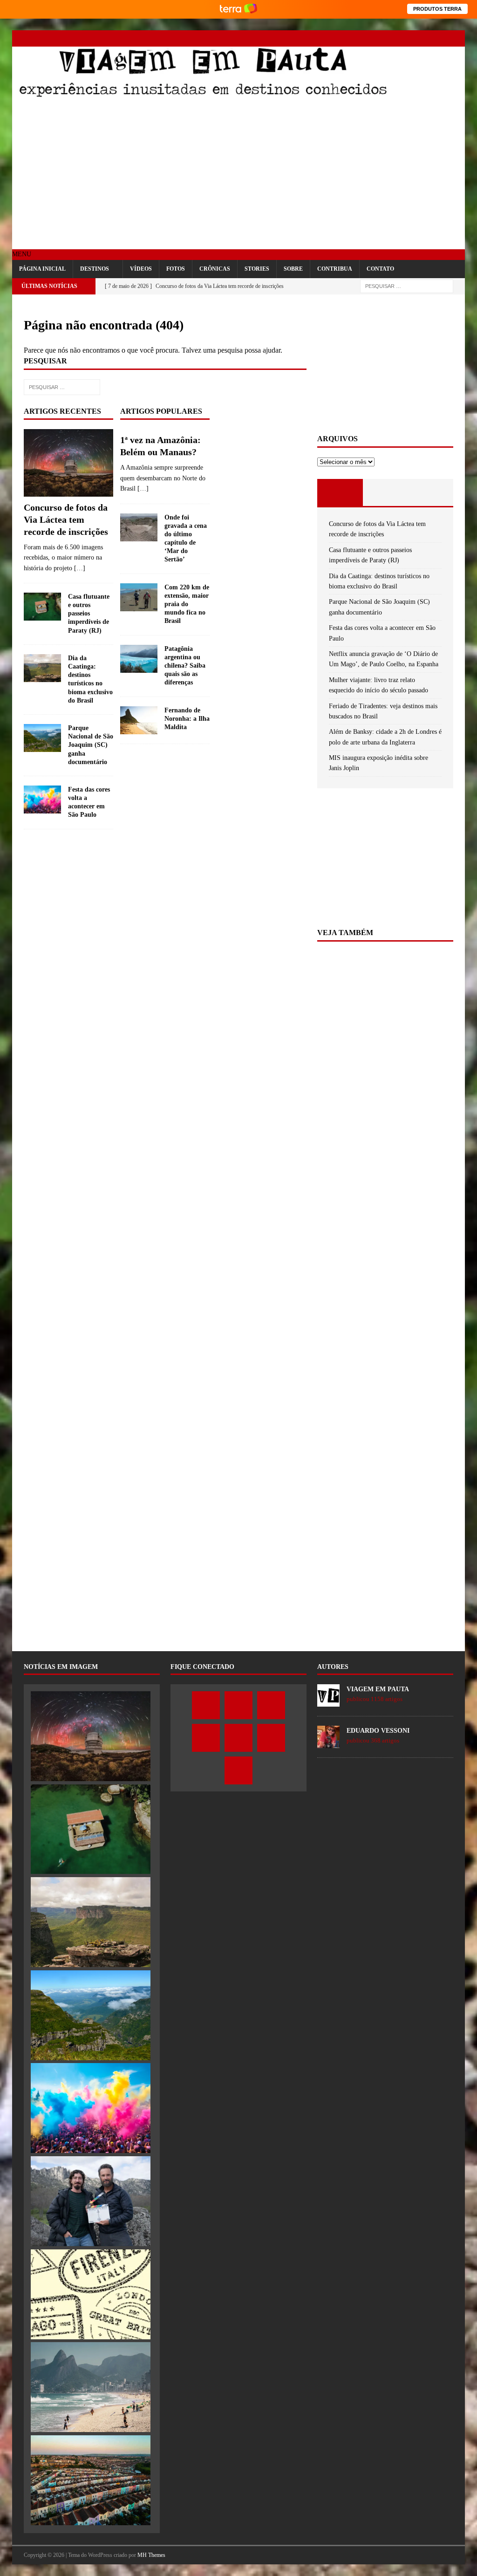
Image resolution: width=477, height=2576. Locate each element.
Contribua (335, 269)
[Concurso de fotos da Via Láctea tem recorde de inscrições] (68, 463)
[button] (22, 254)
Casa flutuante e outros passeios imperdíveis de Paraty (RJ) (89, 614)
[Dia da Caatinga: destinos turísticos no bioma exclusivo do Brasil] (42, 668)
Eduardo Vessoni (378, 1731)
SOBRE (293, 269)
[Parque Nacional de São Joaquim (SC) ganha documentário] (42, 738)
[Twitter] (375, 38)
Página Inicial (42, 269)
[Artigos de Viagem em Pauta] (328, 1701)
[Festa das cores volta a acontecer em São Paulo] (42, 799)
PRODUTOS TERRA (437, 9)
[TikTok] (440, 38)
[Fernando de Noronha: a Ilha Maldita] (139, 720)
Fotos (176, 269)
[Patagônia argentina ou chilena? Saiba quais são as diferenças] (139, 659)
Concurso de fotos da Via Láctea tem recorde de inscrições (66, 519)
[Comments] (431, 492)
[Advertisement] (239, 175)
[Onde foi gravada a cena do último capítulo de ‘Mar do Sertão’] (139, 527)
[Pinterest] (424, 38)
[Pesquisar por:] (407, 286)
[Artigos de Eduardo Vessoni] (328, 1743)
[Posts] (340, 492)
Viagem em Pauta (378, 1689)
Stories (257, 269)
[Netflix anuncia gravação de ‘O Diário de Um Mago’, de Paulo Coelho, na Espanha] (91, 2201)
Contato (380, 269)
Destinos (95, 269)
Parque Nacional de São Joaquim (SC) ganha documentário (91, 745)
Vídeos (141, 269)
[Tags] (385, 492)
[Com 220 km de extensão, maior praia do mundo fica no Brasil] (139, 597)
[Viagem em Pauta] (203, 95)
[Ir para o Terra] (238, 9)
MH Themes (151, 2555)
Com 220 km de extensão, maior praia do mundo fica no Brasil (187, 604)
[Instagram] (392, 38)
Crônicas (215, 269)
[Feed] (457, 38)
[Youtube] (408, 38)
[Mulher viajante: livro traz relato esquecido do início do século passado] (91, 2294)
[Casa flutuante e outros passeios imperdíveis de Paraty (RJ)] (42, 607)
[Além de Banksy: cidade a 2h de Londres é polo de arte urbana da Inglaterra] (91, 2480)
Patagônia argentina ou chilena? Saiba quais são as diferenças (185, 666)
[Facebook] (359, 38)
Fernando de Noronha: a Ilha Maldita (187, 719)
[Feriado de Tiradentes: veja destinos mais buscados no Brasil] (91, 2387)
